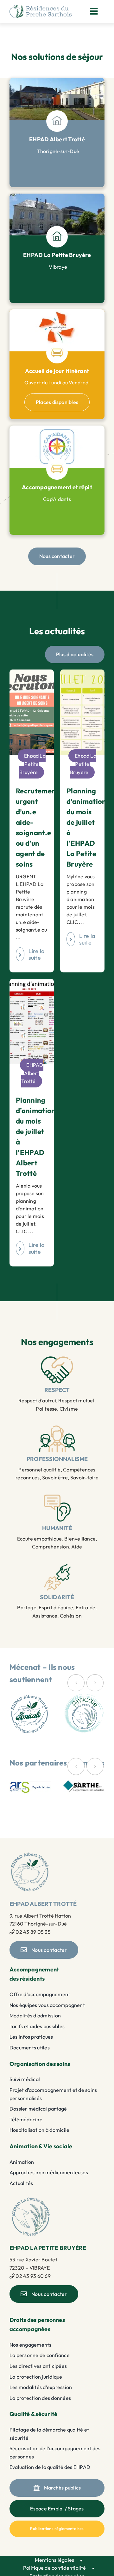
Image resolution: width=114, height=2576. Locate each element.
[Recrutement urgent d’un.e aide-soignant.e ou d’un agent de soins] (32, 673)
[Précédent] (76, 1683)
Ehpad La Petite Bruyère (32, 764)
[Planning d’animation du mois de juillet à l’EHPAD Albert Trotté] (32, 983)
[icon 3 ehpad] (57, 344)
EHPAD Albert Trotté (32, 1073)
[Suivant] (95, 1683)
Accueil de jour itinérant (57, 371)
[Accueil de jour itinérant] (57, 312)
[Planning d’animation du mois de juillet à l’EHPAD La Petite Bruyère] (82, 673)
